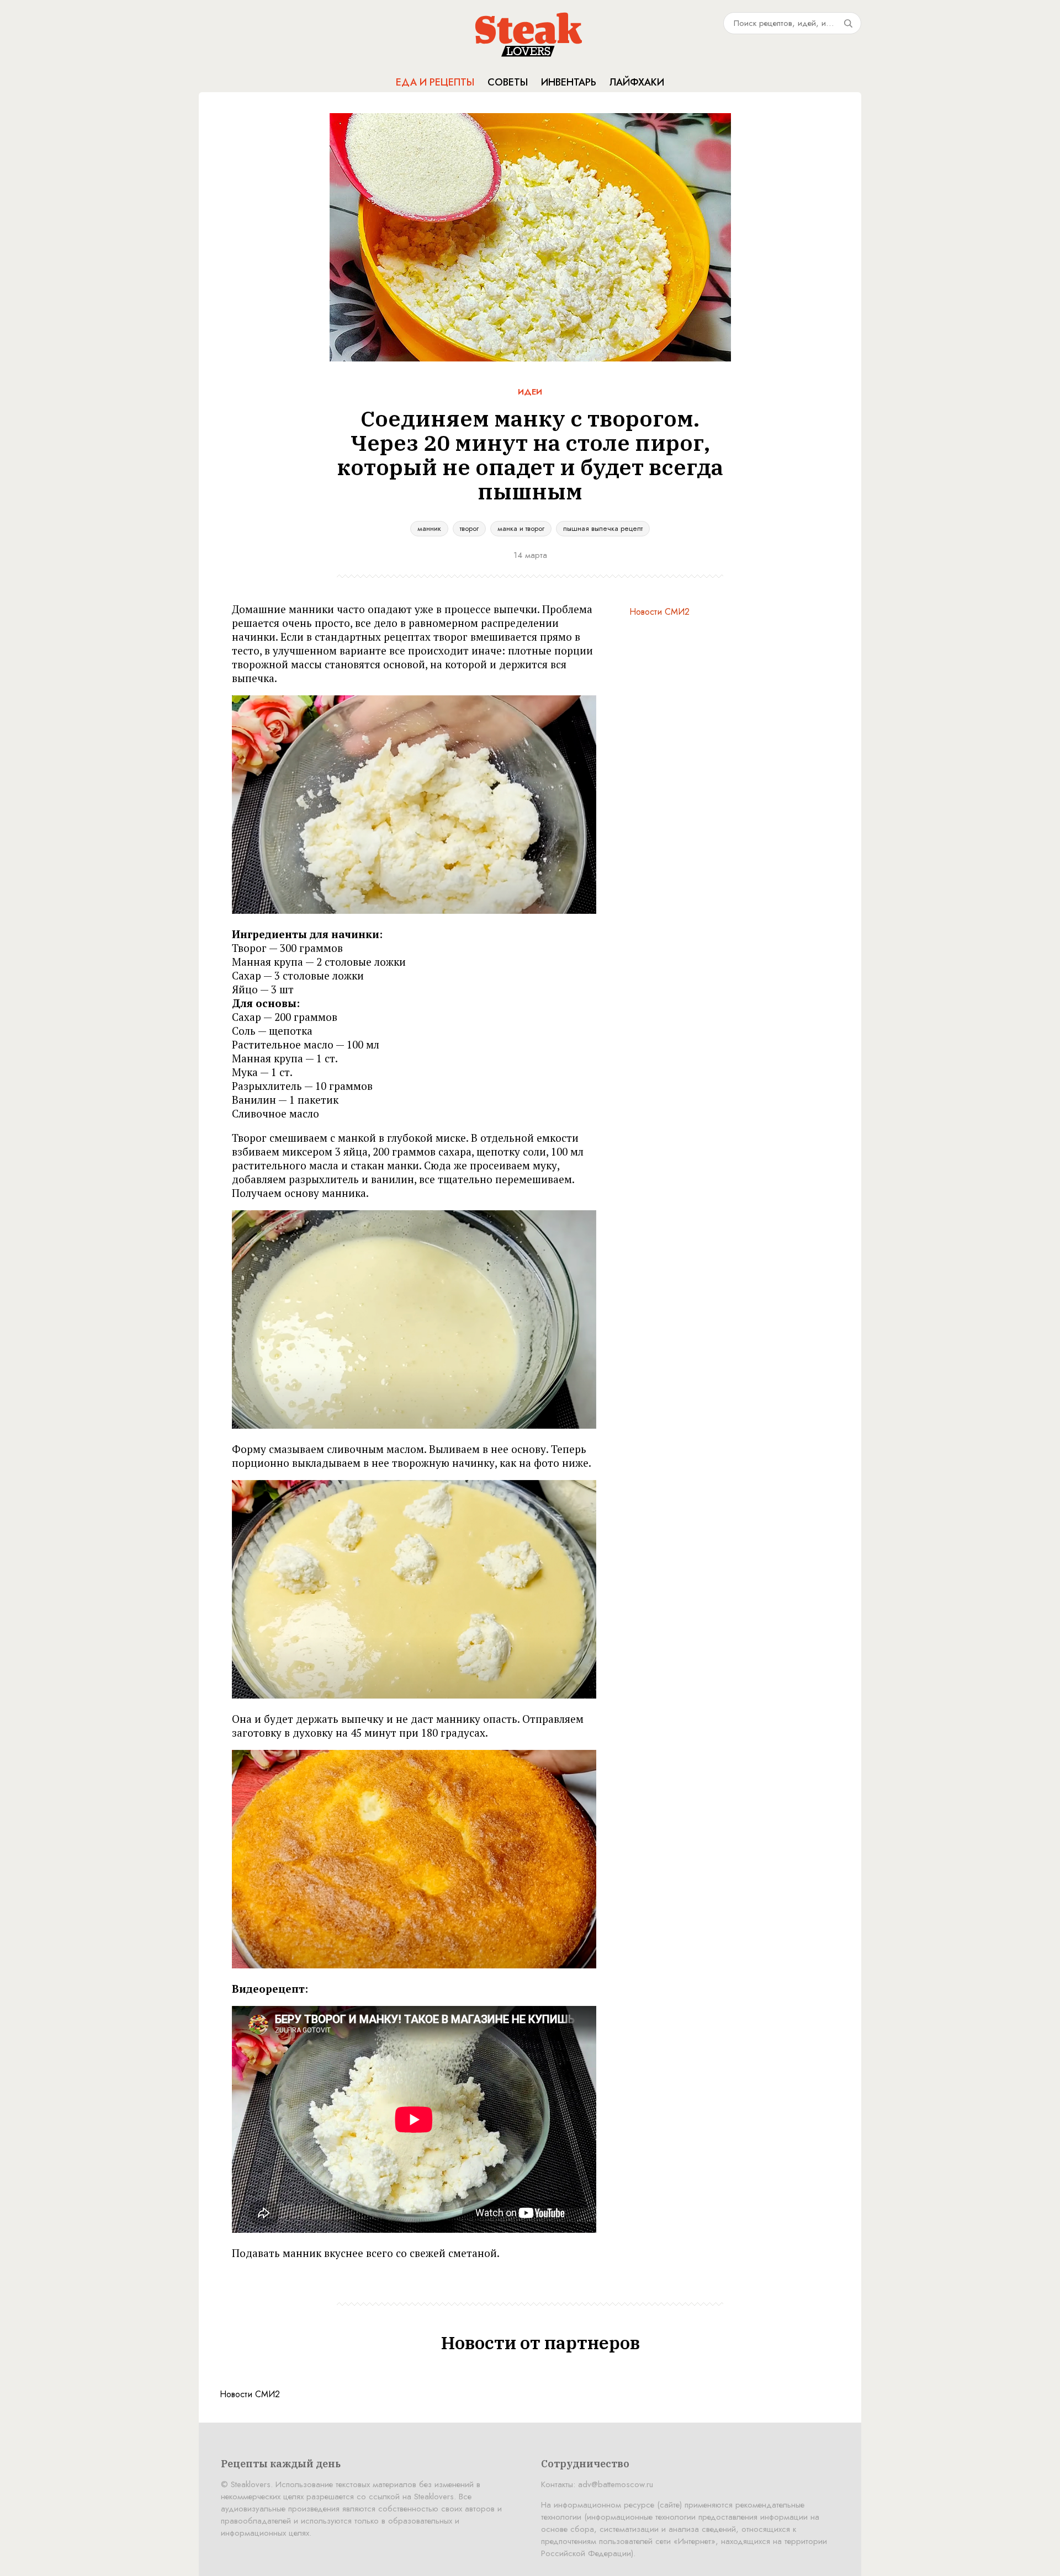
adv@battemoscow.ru (616, 2484)
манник (429, 528)
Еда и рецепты (435, 82)
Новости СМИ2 (659, 612)
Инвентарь (569, 82)
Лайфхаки (637, 82)
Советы (508, 82)
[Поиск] (848, 23)
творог (469, 528)
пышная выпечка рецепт (603, 528)
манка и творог (521, 528)
